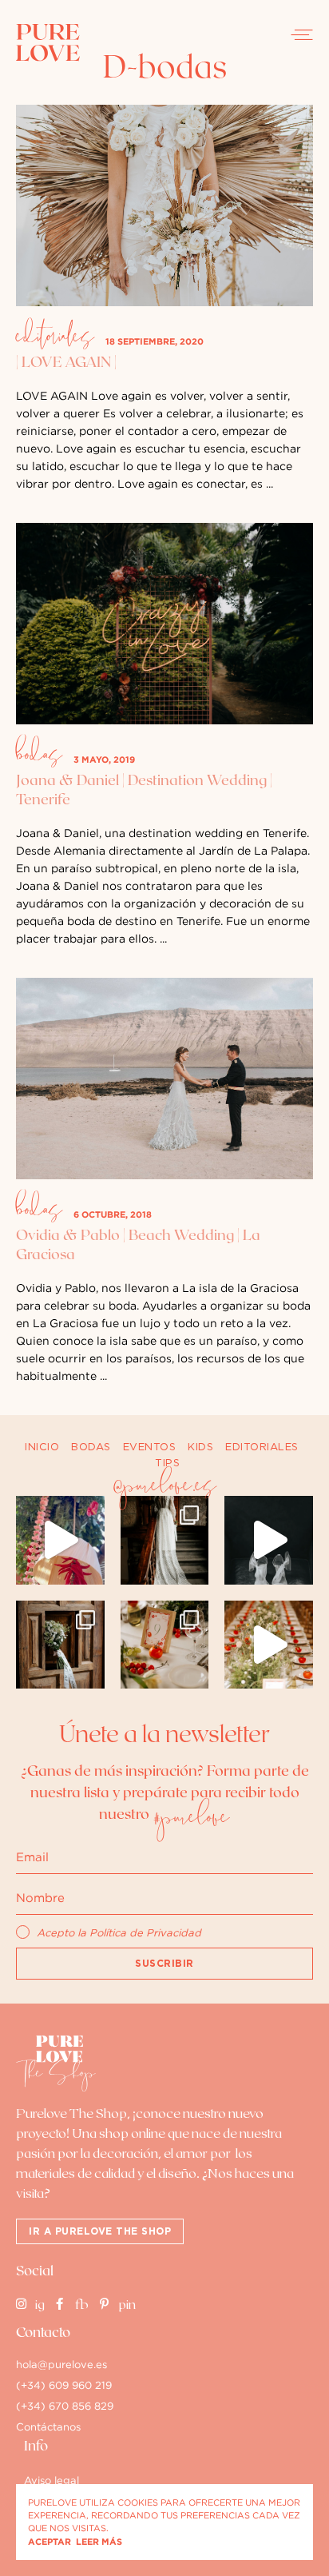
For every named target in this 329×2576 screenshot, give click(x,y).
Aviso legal (52, 2480)
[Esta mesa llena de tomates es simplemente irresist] (165, 1645)
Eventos (150, 1447)
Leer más (99, 2542)
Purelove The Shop (71, 2112)
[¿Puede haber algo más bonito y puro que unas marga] (60, 1645)
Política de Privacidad (145, 1933)
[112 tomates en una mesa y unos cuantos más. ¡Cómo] (269, 1645)
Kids (200, 1447)
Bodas (39, 756)
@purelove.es (164, 1487)
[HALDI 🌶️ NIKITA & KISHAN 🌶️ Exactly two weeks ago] (60, 1540)
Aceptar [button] (50, 2542)
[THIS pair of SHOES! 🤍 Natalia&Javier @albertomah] (269, 1540)
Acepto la (119, 1933)
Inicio (42, 1447)
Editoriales (55, 338)
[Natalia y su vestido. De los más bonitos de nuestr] (165, 1540)
